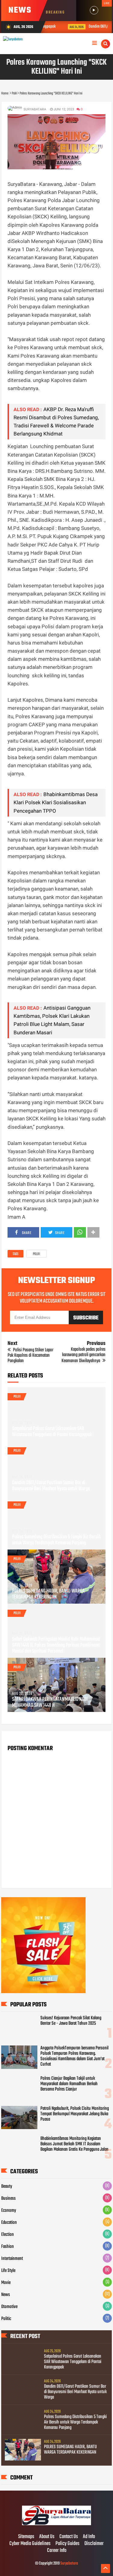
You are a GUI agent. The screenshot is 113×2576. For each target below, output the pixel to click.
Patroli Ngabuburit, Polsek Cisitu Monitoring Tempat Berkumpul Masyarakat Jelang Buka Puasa (75, 2114)
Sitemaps (26, 2537)
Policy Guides (67, 2544)
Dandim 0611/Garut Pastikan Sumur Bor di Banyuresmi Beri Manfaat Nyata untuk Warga (51, 1486)
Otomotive (9, 2307)
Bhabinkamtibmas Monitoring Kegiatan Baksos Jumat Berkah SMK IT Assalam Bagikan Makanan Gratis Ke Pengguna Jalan (74, 2144)
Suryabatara (69, 2564)
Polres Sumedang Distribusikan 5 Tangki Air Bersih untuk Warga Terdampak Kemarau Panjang (56, 1540)
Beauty (7, 2187)
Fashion (8, 2247)
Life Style (8, 2271)
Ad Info (89, 2537)
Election (8, 2235)
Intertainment (12, 2259)
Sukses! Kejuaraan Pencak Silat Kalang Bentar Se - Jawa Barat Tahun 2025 (71, 2021)
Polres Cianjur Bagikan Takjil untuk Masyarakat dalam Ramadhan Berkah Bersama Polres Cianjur (69, 2084)
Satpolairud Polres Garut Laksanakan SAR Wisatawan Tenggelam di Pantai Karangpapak (52, 1432)
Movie (6, 2283)
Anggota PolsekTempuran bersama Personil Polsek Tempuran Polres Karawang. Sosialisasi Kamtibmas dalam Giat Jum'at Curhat (74, 2056)
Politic (6, 2319)
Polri (36, 1254)
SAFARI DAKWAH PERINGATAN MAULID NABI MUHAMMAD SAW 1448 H (50, 1703)
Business (8, 2199)
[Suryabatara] (56, 2524)
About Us (47, 2537)
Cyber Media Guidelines (30, 2544)
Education (9, 2223)
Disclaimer (94, 2544)
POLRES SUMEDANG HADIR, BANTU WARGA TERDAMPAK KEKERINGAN (48, 1594)
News (6, 2295)
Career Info (57, 2551)
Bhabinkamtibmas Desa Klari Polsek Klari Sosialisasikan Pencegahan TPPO (56, 802)
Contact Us (69, 2537)
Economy (9, 2211)
